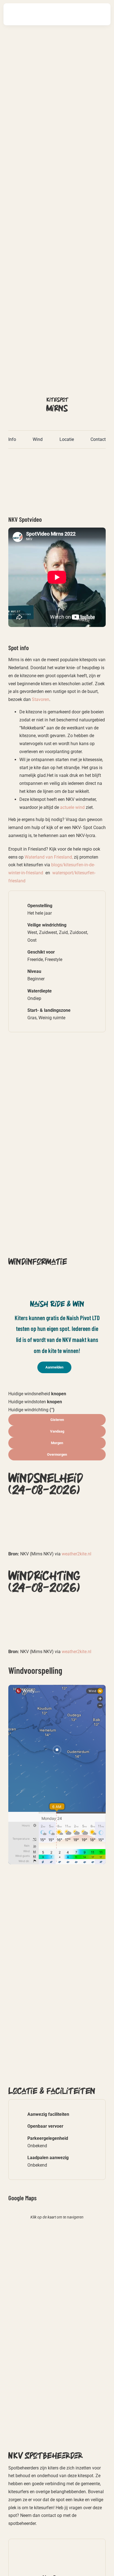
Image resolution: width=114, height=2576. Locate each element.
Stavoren (41, 699)
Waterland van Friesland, (49, 857)
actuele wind (72, 807)
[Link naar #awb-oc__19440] (83, 14)
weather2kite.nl (77, 1554)
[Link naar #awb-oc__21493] (100, 14)
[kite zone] (57, 459)
